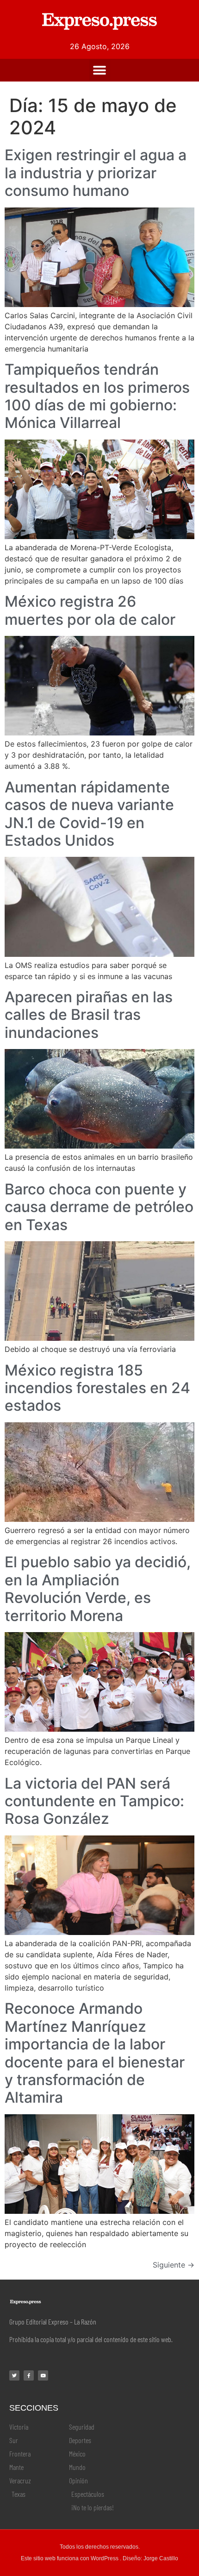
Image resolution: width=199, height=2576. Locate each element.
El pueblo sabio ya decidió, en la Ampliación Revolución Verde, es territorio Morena (98, 1589)
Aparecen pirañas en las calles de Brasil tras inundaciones (89, 1015)
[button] (100, 70)
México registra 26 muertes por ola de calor (90, 610)
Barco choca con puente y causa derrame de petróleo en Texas (99, 1207)
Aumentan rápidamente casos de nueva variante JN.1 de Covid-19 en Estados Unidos (89, 814)
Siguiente (174, 2265)
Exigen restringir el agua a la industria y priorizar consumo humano (96, 173)
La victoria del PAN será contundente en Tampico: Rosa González (94, 1801)
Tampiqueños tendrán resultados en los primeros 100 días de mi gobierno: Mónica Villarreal (97, 396)
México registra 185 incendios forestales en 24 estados (97, 1388)
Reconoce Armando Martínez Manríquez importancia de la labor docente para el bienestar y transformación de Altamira (95, 2053)
